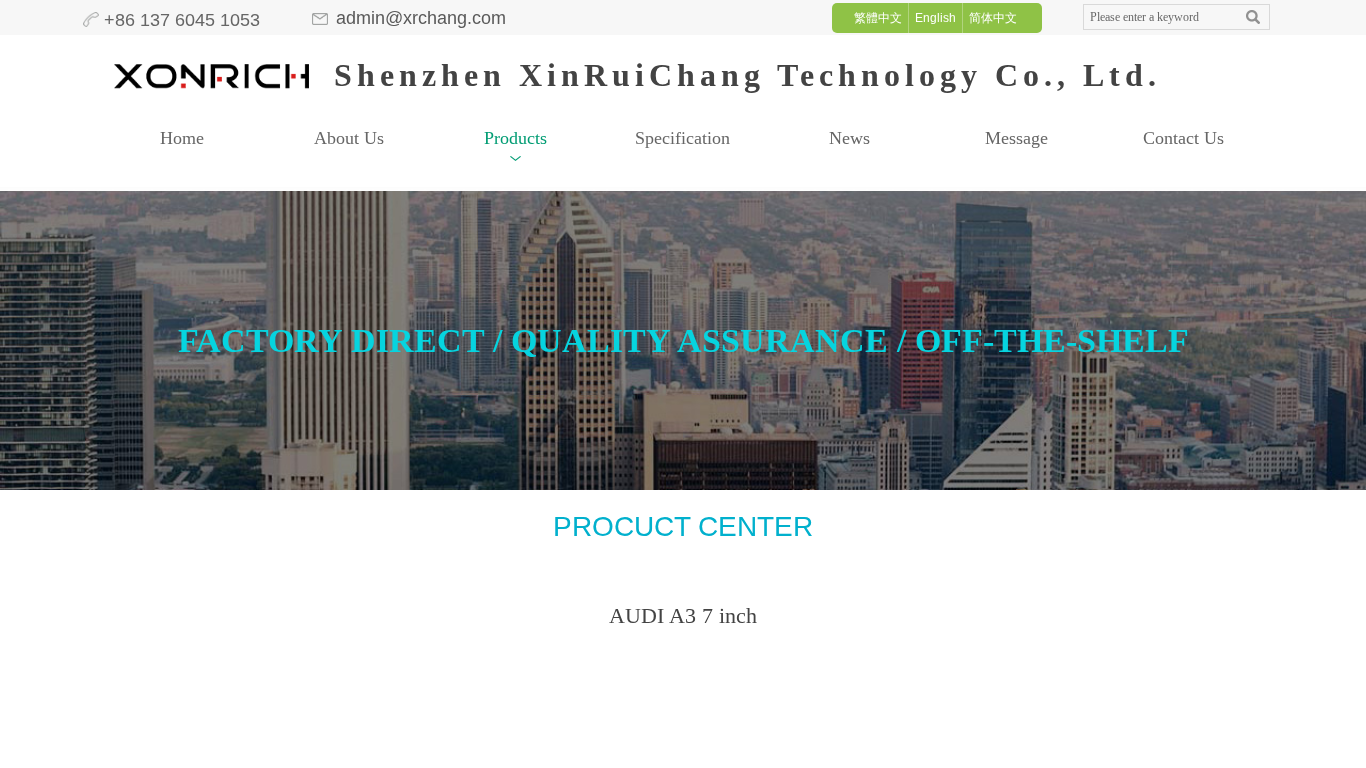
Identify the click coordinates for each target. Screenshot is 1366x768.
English (935, 18)
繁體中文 (878, 18)
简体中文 (993, 18)
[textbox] (1158, 17)
